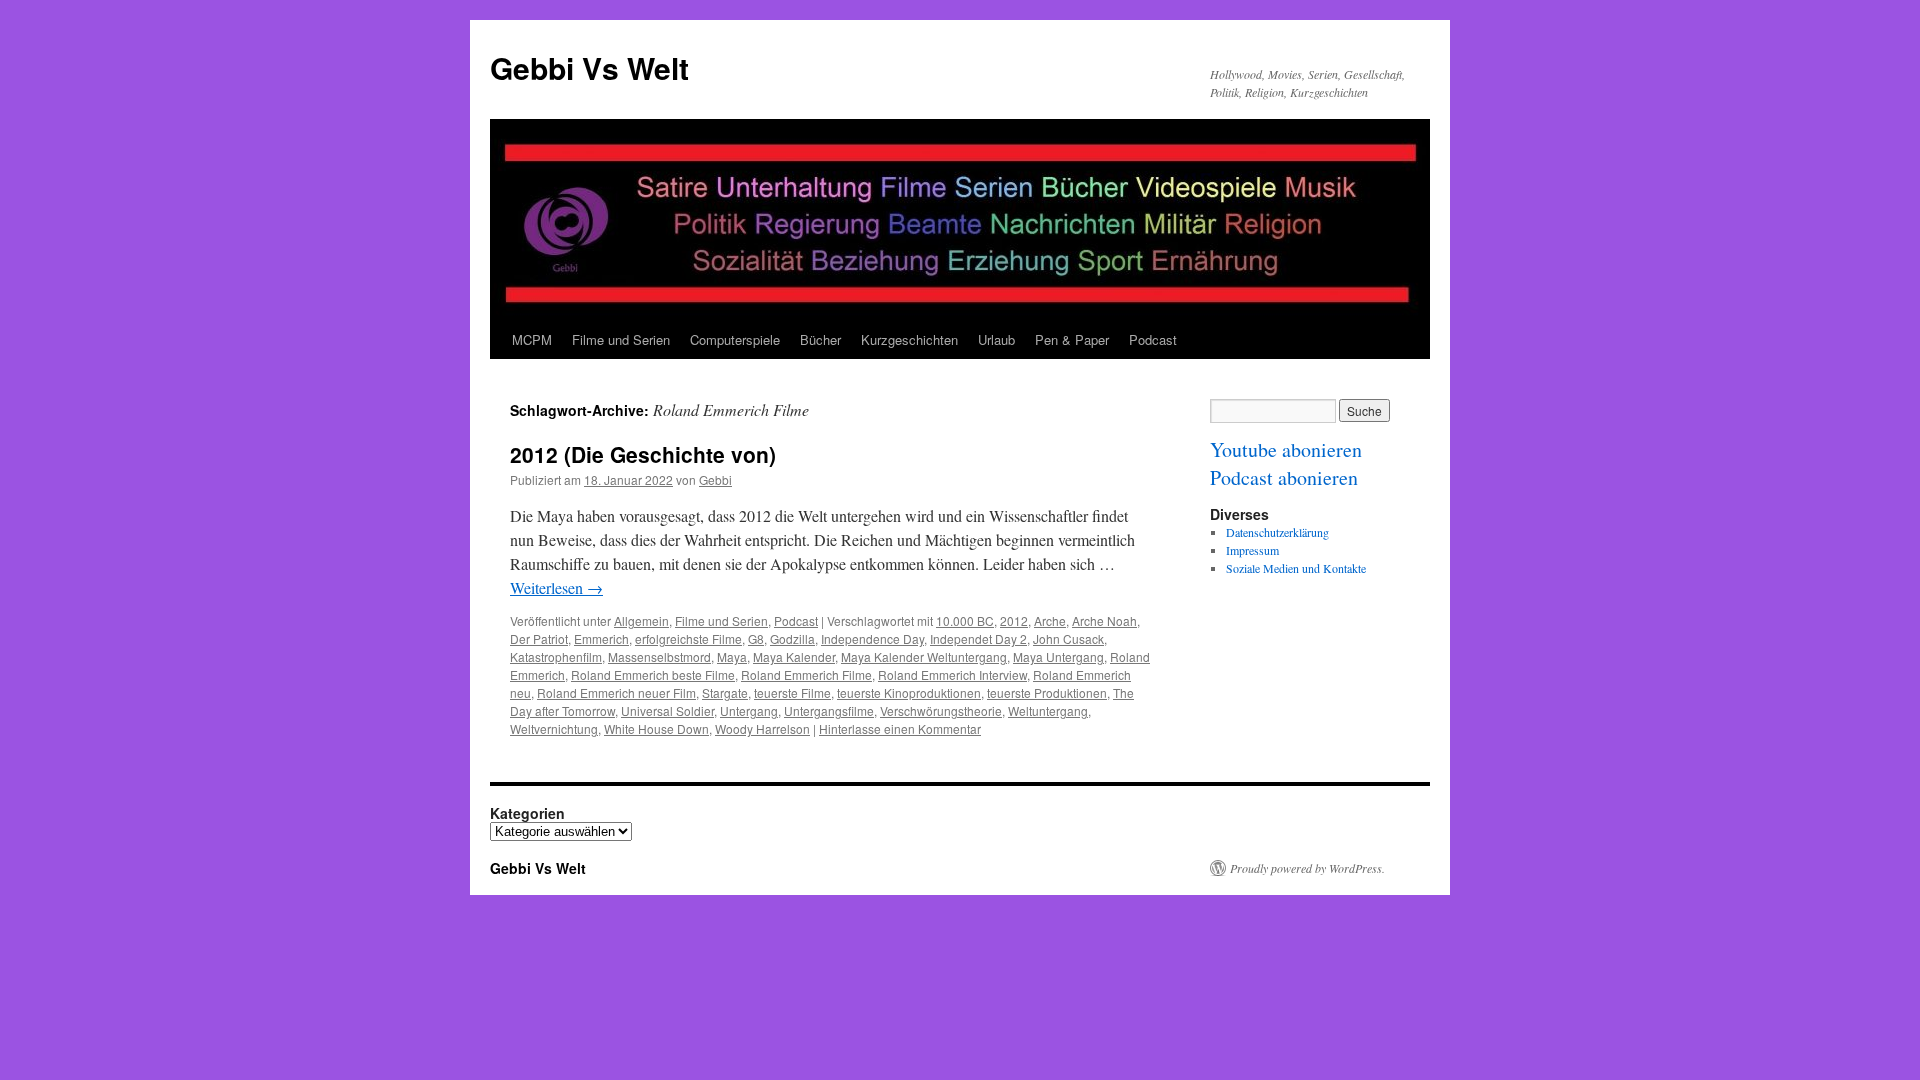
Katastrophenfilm (556, 656)
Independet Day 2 (978, 638)
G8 (756, 638)
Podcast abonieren (1284, 477)
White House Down (656, 728)
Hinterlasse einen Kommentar (900, 728)
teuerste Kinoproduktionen (909, 692)
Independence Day (872, 638)
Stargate (725, 692)
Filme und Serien (621, 339)
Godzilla (792, 638)
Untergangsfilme (829, 710)
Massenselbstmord (659, 656)
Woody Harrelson (762, 728)
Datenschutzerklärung (1277, 532)
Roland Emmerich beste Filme (653, 674)
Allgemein (641, 620)
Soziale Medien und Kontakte (1296, 568)
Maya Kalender (794, 656)
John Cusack (1068, 638)
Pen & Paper (1072, 339)
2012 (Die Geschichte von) (643, 454)
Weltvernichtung (554, 728)
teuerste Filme (792, 692)
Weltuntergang (1048, 710)
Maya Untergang (1058, 656)
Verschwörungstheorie (941, 710)
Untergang (749, 710)
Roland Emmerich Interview (952, 674)
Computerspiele (735, 339)
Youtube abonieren (1286, 449)
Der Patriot (539, 638)
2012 (1014, 620)
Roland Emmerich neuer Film (616, 692)
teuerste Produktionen (1047, 692)
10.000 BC (965, 620)
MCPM (532, 339)
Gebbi (715, 479)
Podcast (1153, 339)
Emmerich (601, 638)
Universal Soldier (667, 710)
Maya (732, 656)
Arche (1050, 620)
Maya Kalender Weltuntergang (924, 656)
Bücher (820, 339)
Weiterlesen (556, 587)
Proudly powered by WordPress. (1307, 868)
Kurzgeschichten (909, 339)
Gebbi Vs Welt (589, 67)
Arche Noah (1104, 620)
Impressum (1252, 550)
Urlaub (996, 339)
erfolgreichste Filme (688, 638)
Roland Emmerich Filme (806, 674)
